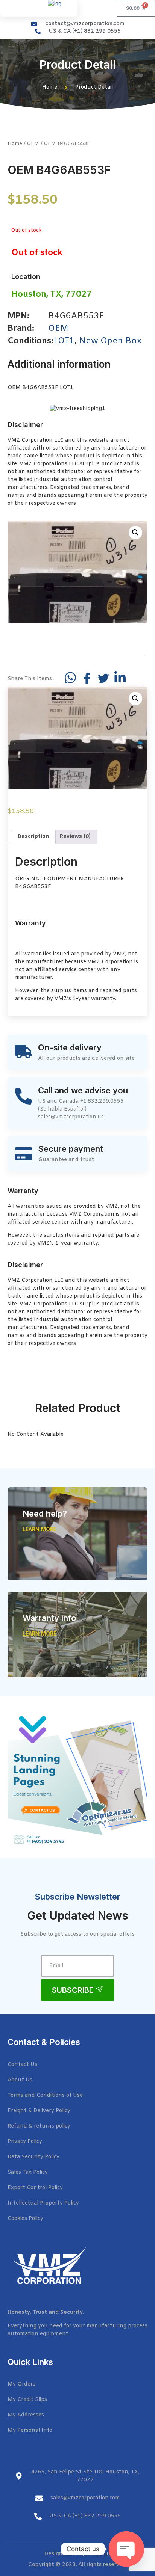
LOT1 (64, 341)
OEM (33, 144)
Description (33, 837)
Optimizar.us (95, 2554)
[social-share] (70, 678)
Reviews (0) (75, 837)
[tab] (33, 837)
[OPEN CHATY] (126, 2549)
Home (15, 144)
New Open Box (110, 341)
